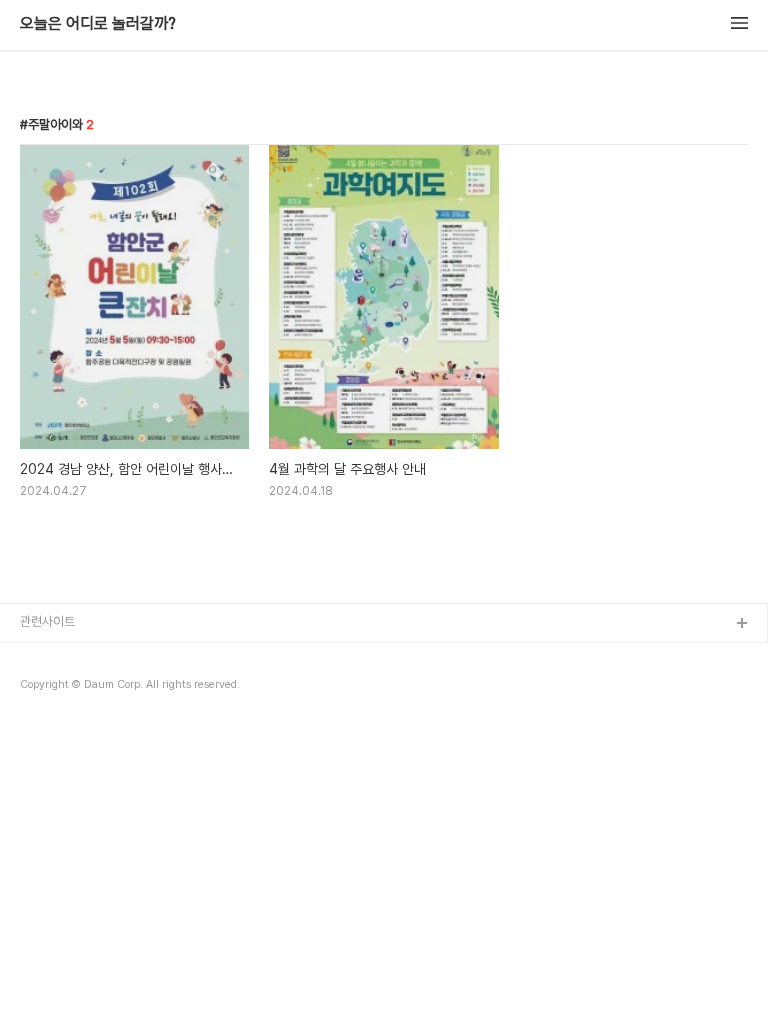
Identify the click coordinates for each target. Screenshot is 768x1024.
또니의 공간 (50, 656)
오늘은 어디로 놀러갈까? (98, 24)
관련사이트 (47, 621)
